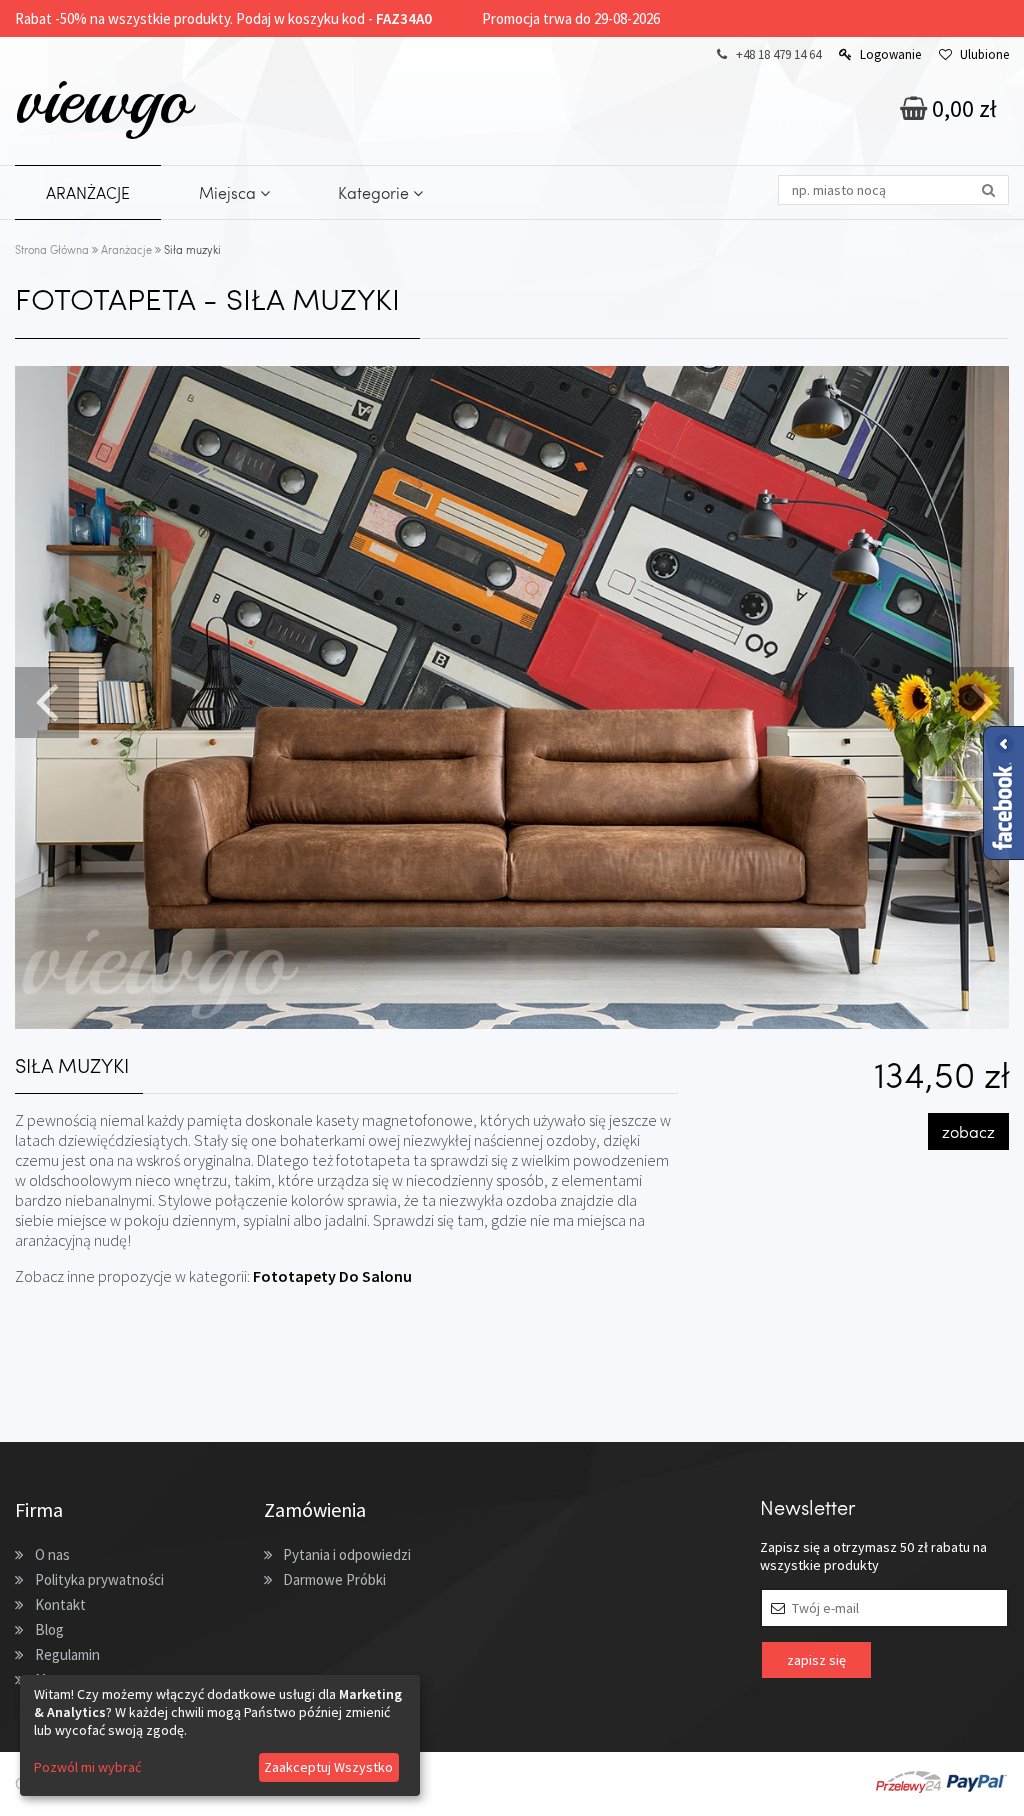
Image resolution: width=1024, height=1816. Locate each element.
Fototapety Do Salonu (332, 1276)
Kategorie (375, 192)
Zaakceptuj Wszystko (328, 1767)
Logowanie (890, 54)
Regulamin (67, 1654)
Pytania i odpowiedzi (347, 1554)
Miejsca (229, 192)
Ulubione (984, 54)
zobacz (968, 1131)
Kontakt (60, 1604)
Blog (49, 1629)
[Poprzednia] (44, 700)
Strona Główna (52, 249)
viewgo (102, 99)
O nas (52, 1554)
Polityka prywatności (99, 1579)
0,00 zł (962, 108)
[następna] (980, 700)
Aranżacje (126, 249)
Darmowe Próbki (334, 1579)
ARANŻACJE (88, 192)
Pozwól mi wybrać (87, 1767)
